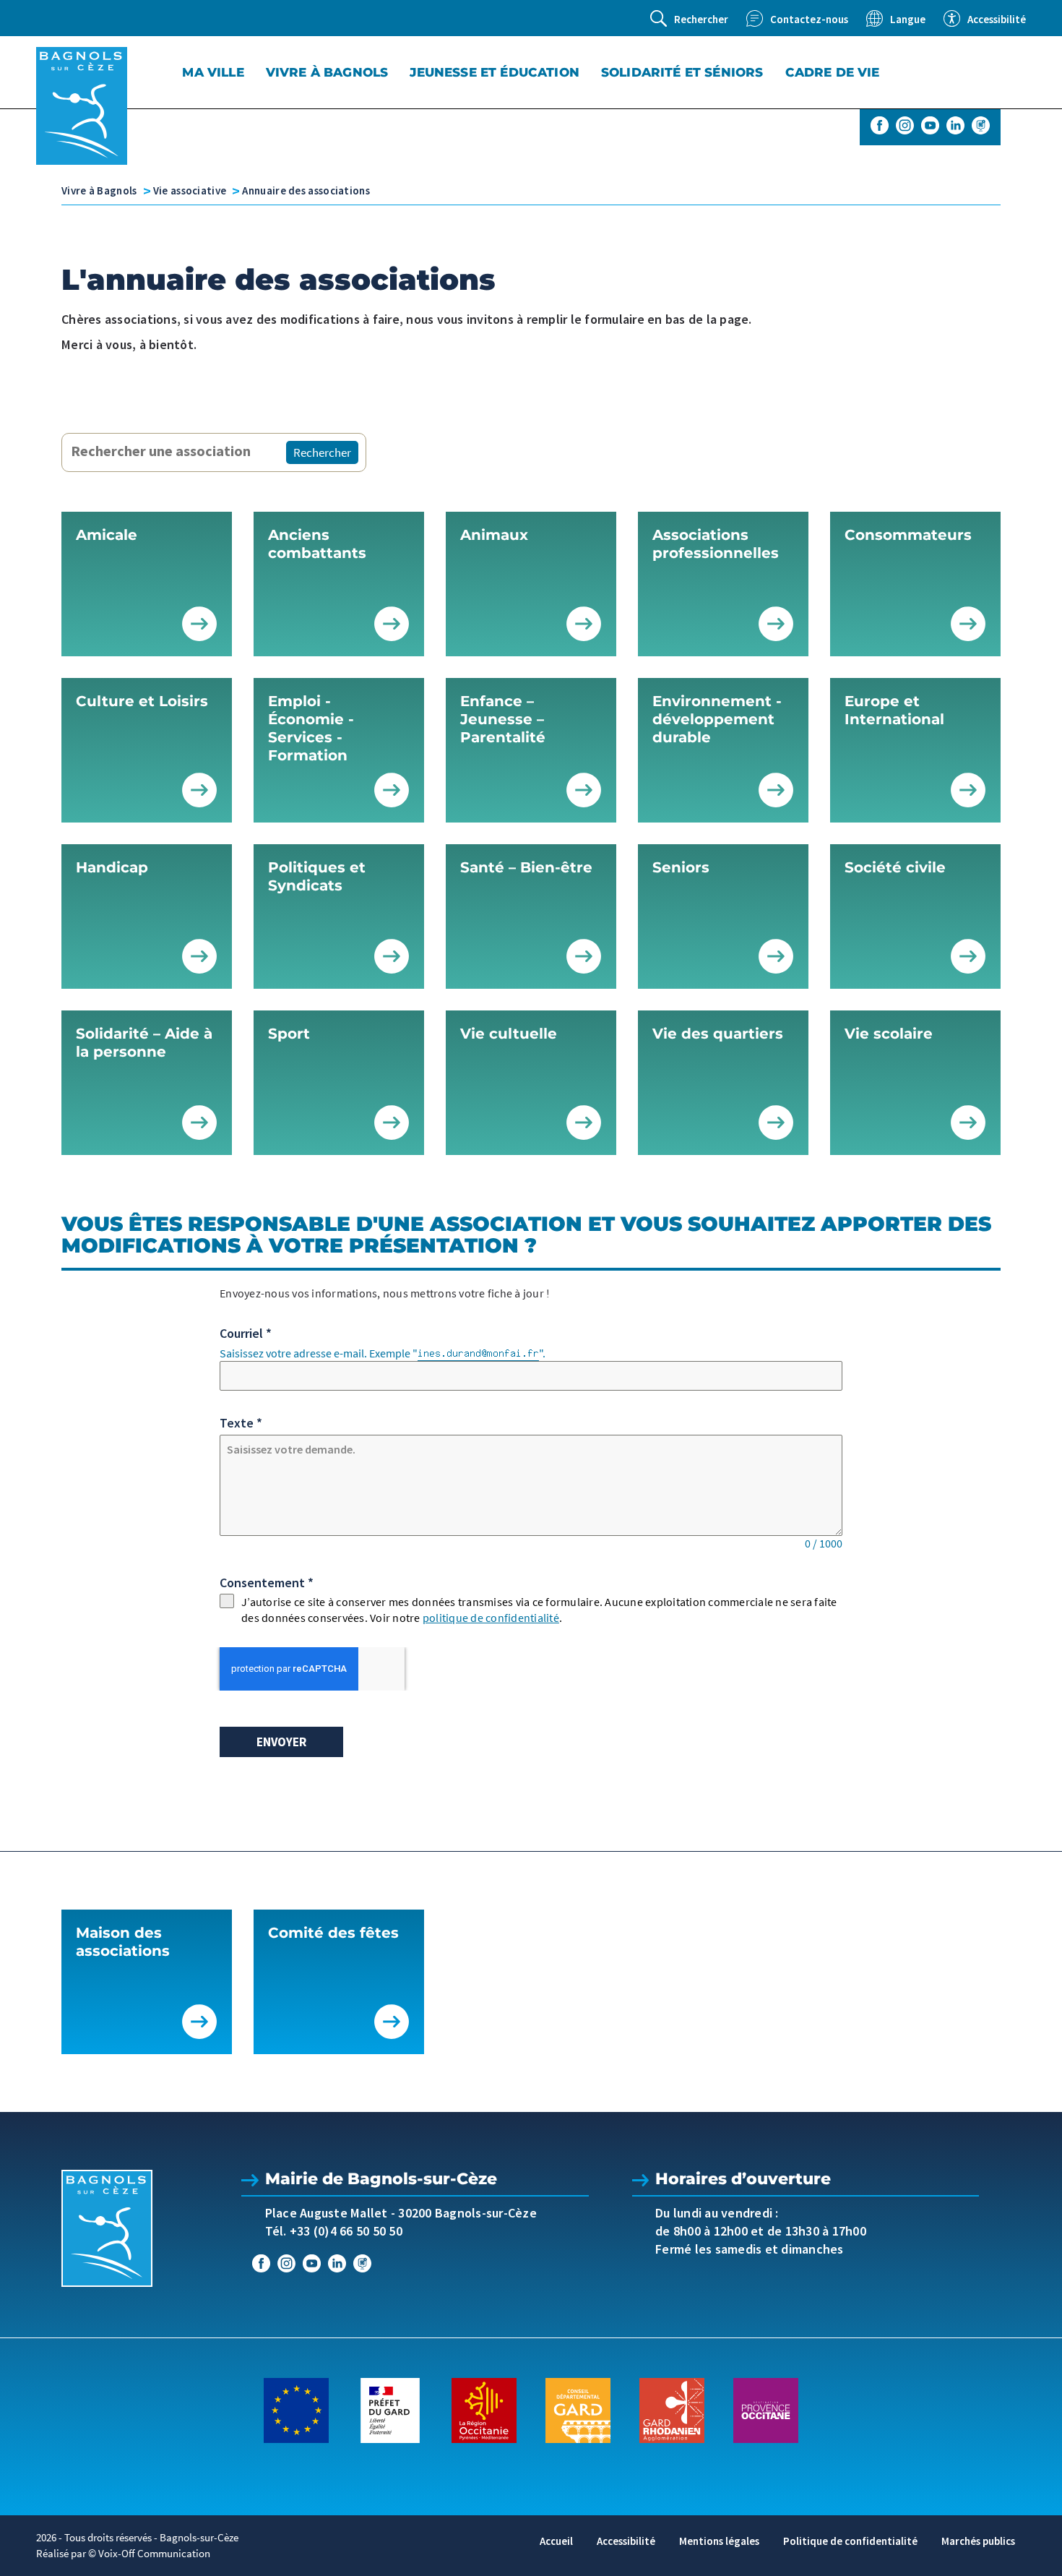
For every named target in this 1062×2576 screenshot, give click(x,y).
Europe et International (894, 710)
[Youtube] (930, 125)
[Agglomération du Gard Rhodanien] (672, 2409)
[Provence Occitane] (766, 2409)
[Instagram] (905, 125)
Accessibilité (626, 2541)
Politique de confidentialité (850, 2541)
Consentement (267, 1583)
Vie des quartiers (718, 1034)
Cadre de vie (833, 72)
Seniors (681, 867)
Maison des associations (123, 1942)
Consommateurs (908, 535)
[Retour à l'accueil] (82, 106)
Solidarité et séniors (682, 72)
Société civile (895, 867)
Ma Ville (213, 72)
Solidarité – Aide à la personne (144, 1043)
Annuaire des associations (306, 190)
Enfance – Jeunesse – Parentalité (503, 719)
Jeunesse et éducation (495, 72)
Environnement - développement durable (717, 719)
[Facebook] (880, 125)
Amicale (107, 535)
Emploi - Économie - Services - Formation (311, 728)
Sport (289, 1034)
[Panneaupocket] (981, 125)
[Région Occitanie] (484, 2409)
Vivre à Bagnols (327, 72)
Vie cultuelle (509, 1034)
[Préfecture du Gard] (390, 2409)
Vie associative (190, 190)
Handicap (112, 867)
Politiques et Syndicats (317, 876)
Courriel (246, 1333)
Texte (241, 1423)
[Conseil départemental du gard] (578, 2409)
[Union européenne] (296, 2409)
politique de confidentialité (491, 1618)
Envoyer (281, 1742)
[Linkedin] (955, 125)
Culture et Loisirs (142, 701)
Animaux (494, 535)
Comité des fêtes (333, 1933)
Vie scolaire (889, 1034)
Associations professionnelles (716, 544)
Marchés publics (978, 2541)
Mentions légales (719, 2541)
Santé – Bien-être (526, 867)
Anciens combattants (317, 544)
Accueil (556, 2541)
